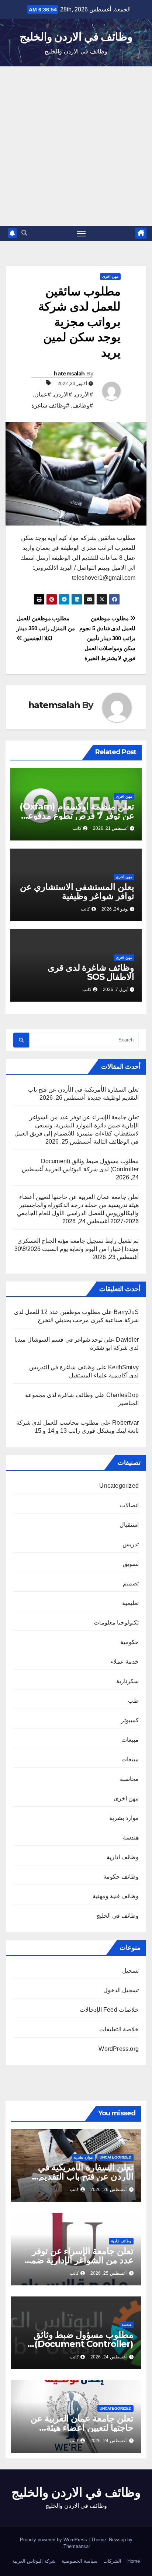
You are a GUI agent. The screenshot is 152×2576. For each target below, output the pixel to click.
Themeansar (77, 2546)
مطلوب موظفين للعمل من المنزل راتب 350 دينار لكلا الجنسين (46, 628)
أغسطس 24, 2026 (108, 2357)
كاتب (77, 828)
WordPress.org (119, 2049)
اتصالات (129, 1505)
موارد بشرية (124, 1818)
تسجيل (130, 1971)
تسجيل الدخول (121, 1990)
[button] (24, 233)
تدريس (131, 1544)
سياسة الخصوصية (80, 2561)
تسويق (131, 1564)
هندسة (131, 1837)
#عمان (43, 394)
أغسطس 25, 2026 (108, 2273)
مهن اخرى (110, 276)
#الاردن (63, 394)
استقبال (129, 1525)
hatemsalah (69, 374)
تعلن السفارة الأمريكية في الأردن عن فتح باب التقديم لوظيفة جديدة (86, 2176)
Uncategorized (119, 1486)
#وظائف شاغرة (50, 405)
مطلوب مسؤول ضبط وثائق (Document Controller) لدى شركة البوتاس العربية (84, 2344)
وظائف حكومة (121, 1877)
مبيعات (130, 1740)
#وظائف (83, 405)
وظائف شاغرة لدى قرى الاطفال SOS (91, 972)
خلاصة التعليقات (119, 2029)
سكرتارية (127, 1681)
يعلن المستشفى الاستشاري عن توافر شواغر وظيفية (77, 891)
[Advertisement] (76, 146)
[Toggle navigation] (82, 233)
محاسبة (129, 1779)
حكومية (129, 1642)
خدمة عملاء (125, 1662)
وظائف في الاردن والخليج (76, 37)
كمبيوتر (130, 1720)
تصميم (131, 1583)
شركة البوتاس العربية (34, 2561)
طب (133, 1701)
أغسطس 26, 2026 (108, 2190)
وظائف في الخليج (118, 1916)
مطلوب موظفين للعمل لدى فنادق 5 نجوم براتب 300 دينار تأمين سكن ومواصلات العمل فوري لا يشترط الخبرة (107, 638)
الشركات (112, 2561)
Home (134, 2561)
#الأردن (84, 394)
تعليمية (130, 1603)
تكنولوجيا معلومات (116, 1622)
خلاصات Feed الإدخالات (109, 2010)
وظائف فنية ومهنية (116, 1896)
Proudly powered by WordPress (54, 2540)
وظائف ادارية (123, 1857)
